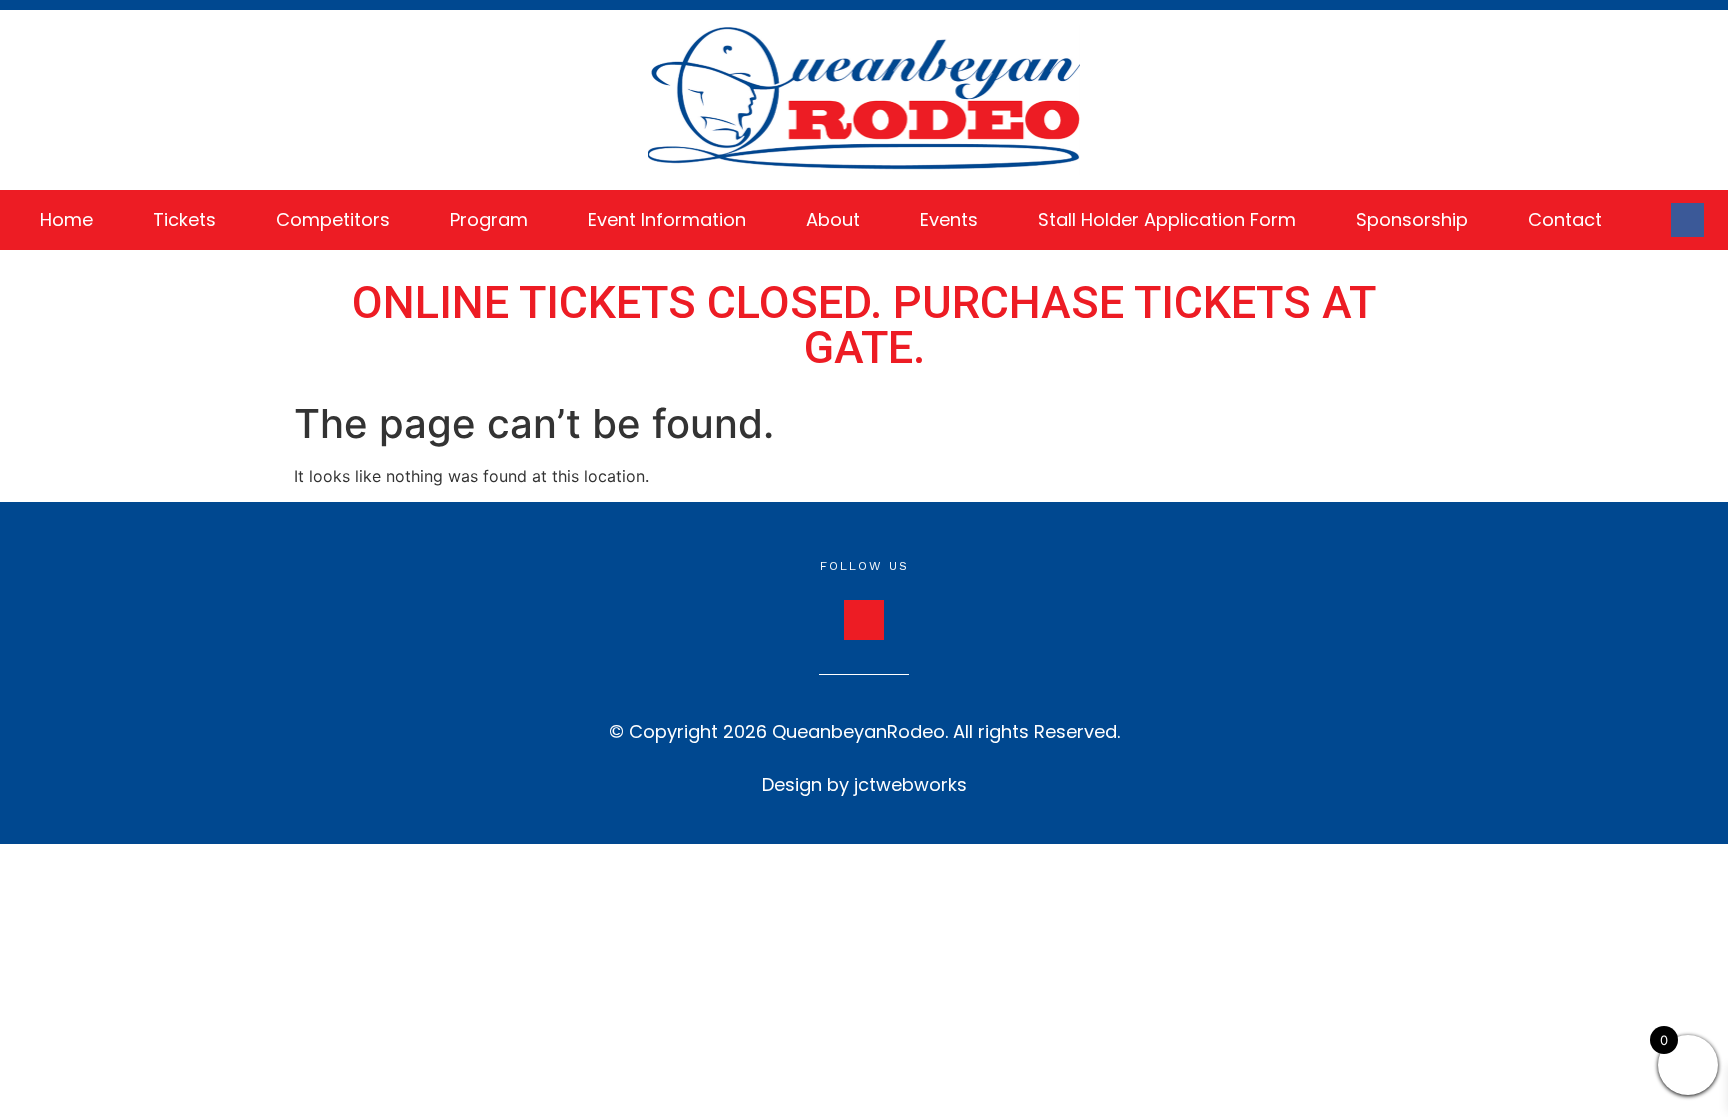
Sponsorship (1412, 219)
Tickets (184, 219)
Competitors (333, 219)
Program (489, 219)
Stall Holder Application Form (1167, 219)
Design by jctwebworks (864, 784)
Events (949, 219)
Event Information (667, 219)
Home (66, 219)
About (833, 219)
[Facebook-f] (1688, 220)
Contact (1565, 219)
